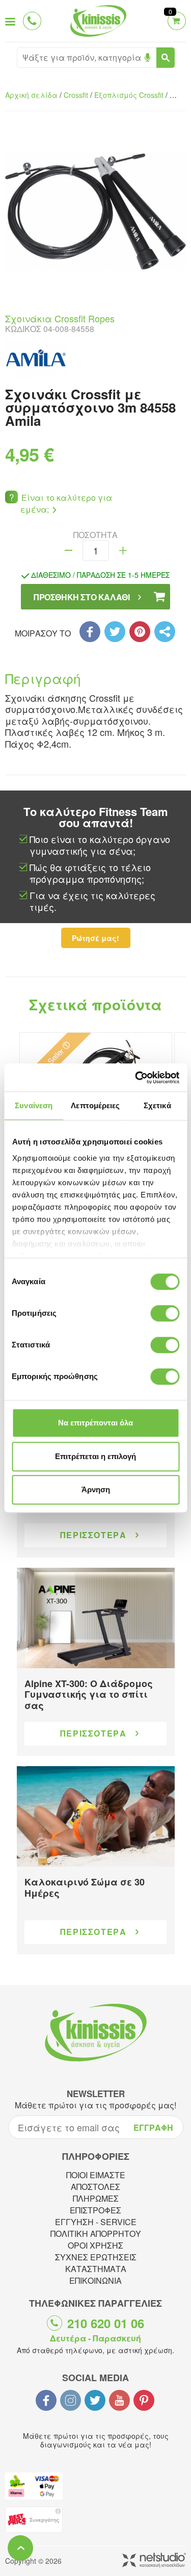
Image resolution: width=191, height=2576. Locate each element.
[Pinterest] (140, 632)
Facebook (46, 2400)
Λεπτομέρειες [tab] (95, 1105)
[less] (69, 551)
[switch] (165, 1313)
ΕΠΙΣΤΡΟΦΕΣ (95, 2210)
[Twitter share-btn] (115, 632)
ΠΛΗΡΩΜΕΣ (96, 2198)
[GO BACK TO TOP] (20, 2548)
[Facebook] (90, 632)
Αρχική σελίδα (31, 95)
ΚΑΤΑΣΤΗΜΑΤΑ (96, 2269)
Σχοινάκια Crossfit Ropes (60, 318)
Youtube (119, 2400)
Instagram (71, 2400)
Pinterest (144, 2400)
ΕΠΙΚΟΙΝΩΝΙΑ (95, 2280)
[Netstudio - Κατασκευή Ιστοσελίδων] (154, 2561)
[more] (123, 551)
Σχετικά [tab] (157, 1105)
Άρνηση (96, 1489)
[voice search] (147, 58)
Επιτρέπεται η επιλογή (95, 1456)
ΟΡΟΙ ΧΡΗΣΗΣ (95, 2245)
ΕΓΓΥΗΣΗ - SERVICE (96, 2222)
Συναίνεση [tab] (34, 1105)
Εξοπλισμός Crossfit (129, 95)
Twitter (95, 2400)
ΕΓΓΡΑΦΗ (153, 2127)
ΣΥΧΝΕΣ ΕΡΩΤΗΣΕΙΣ (96, 2257)
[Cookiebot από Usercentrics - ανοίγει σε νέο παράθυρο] (136, 1078)
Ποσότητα (95, 535)
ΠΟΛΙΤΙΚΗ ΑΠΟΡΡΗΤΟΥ (96, 2234)
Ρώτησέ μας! (95, 938)
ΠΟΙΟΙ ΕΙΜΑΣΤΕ (96, 2175)
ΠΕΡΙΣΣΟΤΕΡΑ (93, 1535)
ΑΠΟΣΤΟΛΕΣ (95, 2187)
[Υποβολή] (166, 58)
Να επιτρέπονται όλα (95, 1423)
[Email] (165, 632)
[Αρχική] (96, 38)
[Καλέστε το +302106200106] (34, 21)
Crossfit (76, 95)
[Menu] (10, 21)
